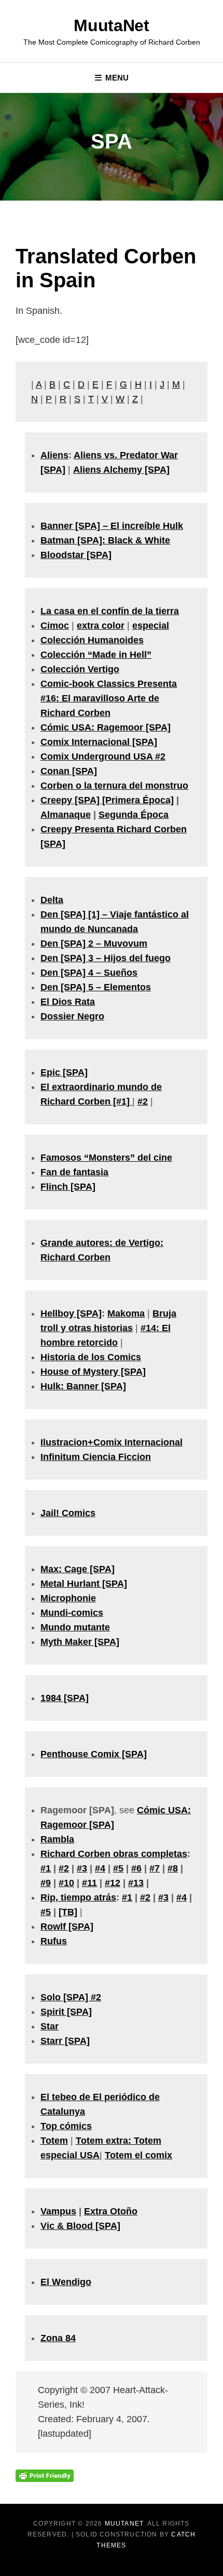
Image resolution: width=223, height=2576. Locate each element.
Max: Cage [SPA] (78, 1569)
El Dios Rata (68, 1002)
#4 (100, 1868)
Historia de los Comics (91, 1357)
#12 (113, 1883)
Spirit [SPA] (66, 2012)
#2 (143, 1101)
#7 (155, 1868)
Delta (52, 900)
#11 (89, 1883)
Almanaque (66, 815)
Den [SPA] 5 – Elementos (96, 987)
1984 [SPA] (65, 1698)
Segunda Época (134, 815)
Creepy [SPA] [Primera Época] (107, 800)
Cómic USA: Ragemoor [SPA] (106, 727)
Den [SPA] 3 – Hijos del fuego (106, 958)
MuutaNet (111, 25)
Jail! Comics (68, 1513)
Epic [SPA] (64, 1072)
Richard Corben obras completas (114, 1854)
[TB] (68, 1912)
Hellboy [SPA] (71, 1313)
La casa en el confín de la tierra (110, 611)
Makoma (126, 1313)
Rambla (57, 1839)
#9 (46, 1883)
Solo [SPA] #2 (71, 1997)
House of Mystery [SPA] (93, 1372)
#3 (82, 1868)
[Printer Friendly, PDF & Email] (45, 2475)
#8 (173, 1868)
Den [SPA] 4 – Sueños (89, 973)
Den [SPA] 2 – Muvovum (94, 944)
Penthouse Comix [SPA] (94, 1754)
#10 (66, 1883)
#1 (46, 1868)
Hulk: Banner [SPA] (83, 1386)
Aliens (54, 455)
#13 (136, 1883)
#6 (136, 1868)
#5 (118, 1868)
